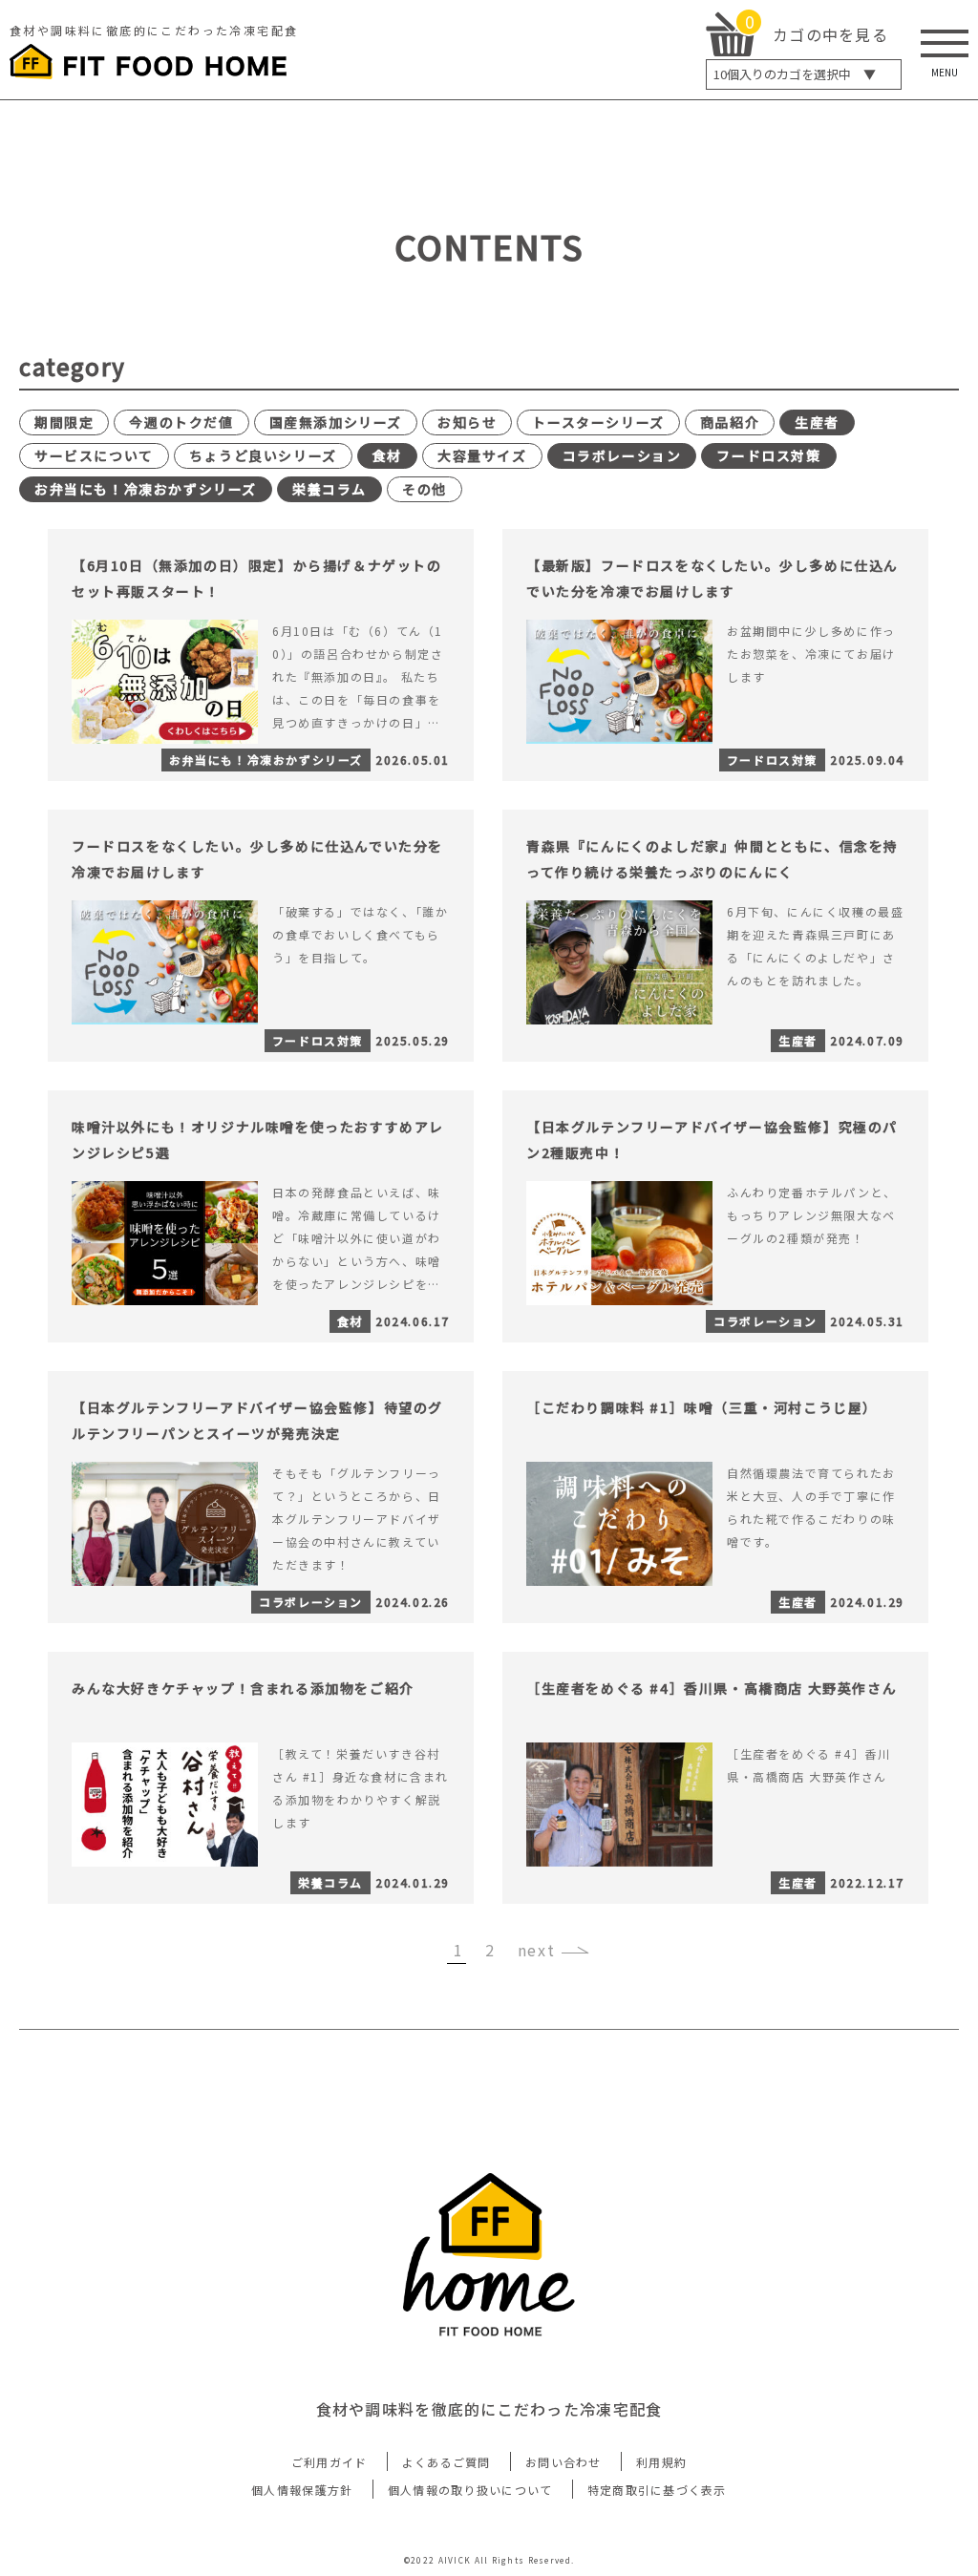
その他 (425, 489)
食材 (387, 455)
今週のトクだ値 (181, 422)
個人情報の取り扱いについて (470, 2490)
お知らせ (467, 422)
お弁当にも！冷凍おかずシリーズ (146, 489)
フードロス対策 (768, 455)
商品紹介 (730, 422)
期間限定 (64, 422)
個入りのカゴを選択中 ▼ (795, 74)
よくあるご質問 (446, 2462)
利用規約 (661, 2462)
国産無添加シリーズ (336, 422)
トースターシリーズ (598, 422)
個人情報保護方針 (302, 2490)
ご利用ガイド (330, 2462)
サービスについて (94, 455)
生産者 (817, 422)
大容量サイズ (482, 455)
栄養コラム (330, 489)
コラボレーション (622, 455)
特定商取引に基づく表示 (657, 2490)
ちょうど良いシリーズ (263, 455)
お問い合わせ (563, 2462)
